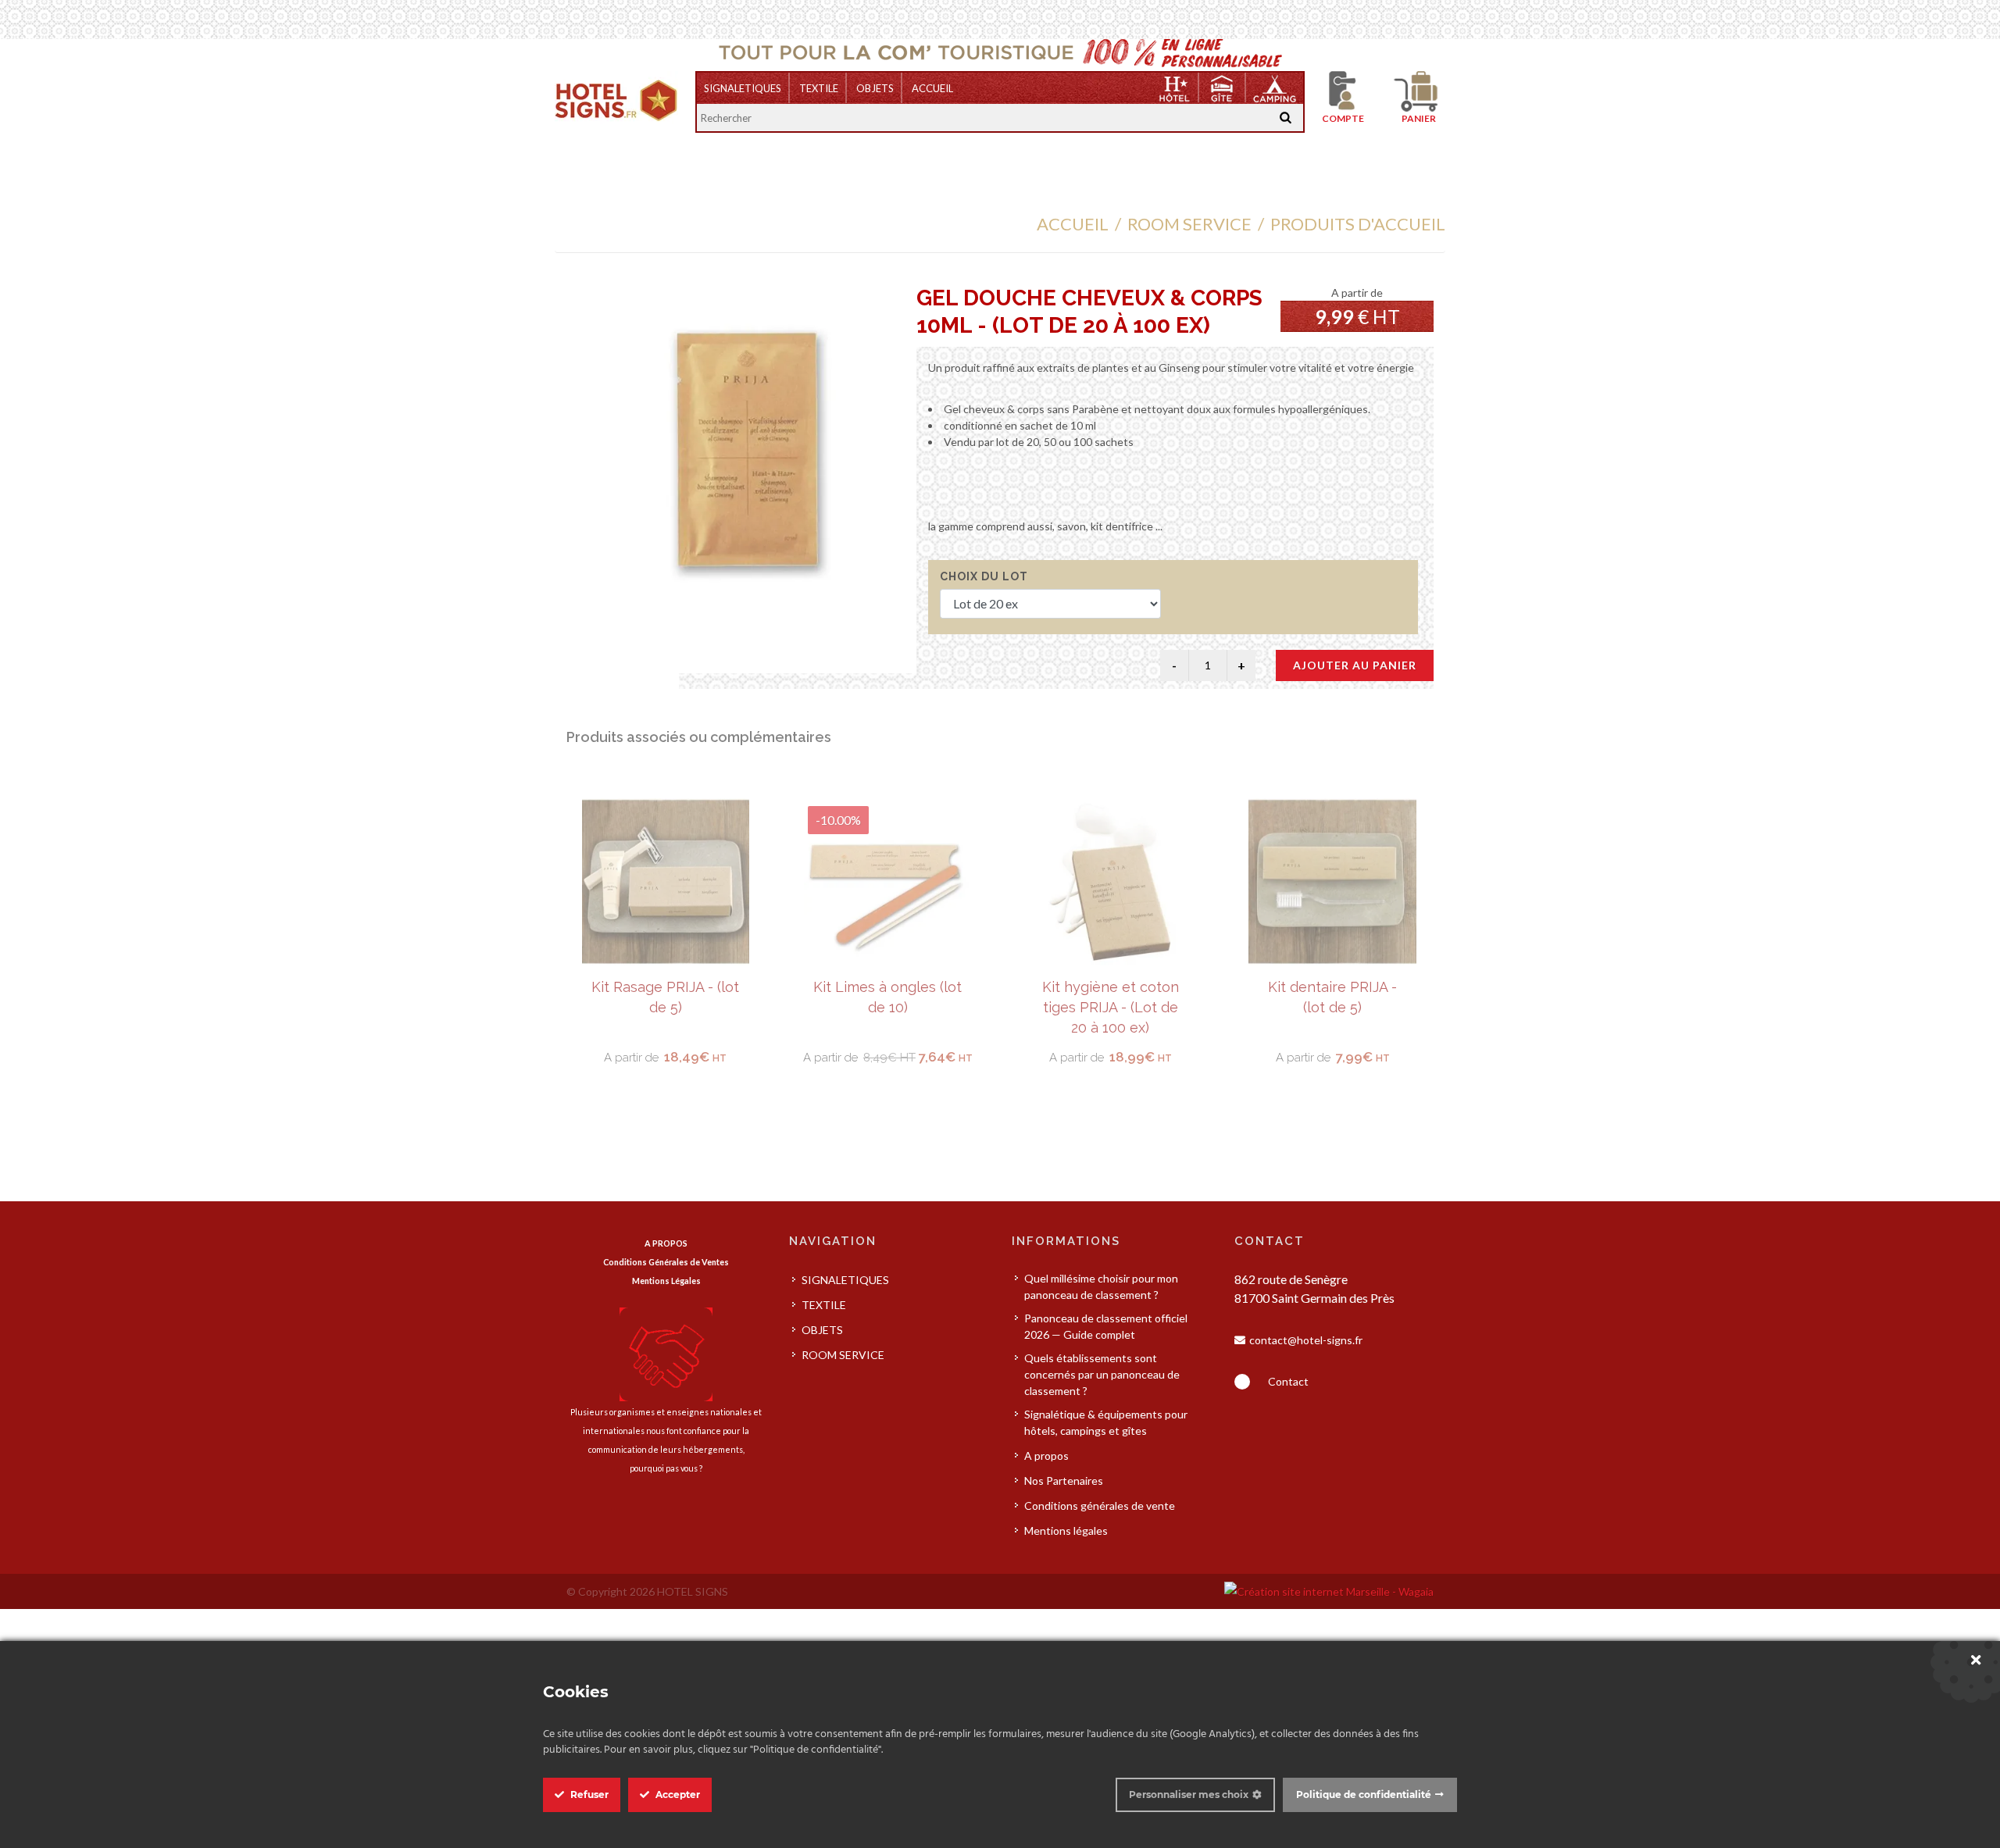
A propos (1046, 1456)
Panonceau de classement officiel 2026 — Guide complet (1106, 1326)
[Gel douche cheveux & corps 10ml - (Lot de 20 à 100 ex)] (747, 450)
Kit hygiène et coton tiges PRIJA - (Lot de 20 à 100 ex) (888, 1007)
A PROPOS (666, 1243)
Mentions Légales (666, 1281)
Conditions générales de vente (1100, 1506)
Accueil (932, 88)
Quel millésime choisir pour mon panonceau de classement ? (1101, 1286)
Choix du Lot (984, 576)
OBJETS (875, 88)
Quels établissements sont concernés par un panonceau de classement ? (1102, 1374)
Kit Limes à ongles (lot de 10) (665, 997)
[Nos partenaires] (666, 1353)
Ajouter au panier (1355, 665)
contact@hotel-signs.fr (1306, 1340)
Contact (1288, 1381)
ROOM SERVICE (1189, 224)
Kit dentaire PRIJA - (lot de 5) (1110, 997)
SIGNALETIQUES (743, 88)
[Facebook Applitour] (1242, 1382)
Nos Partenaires (1064, 1481)
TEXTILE (819, 88)
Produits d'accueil (1358, 224)
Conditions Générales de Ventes (666, 1262)
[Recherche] (1286, 118)
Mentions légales (1066, 1530)
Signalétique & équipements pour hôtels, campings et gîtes (1106, 1422)
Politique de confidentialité (1364, 1794)
